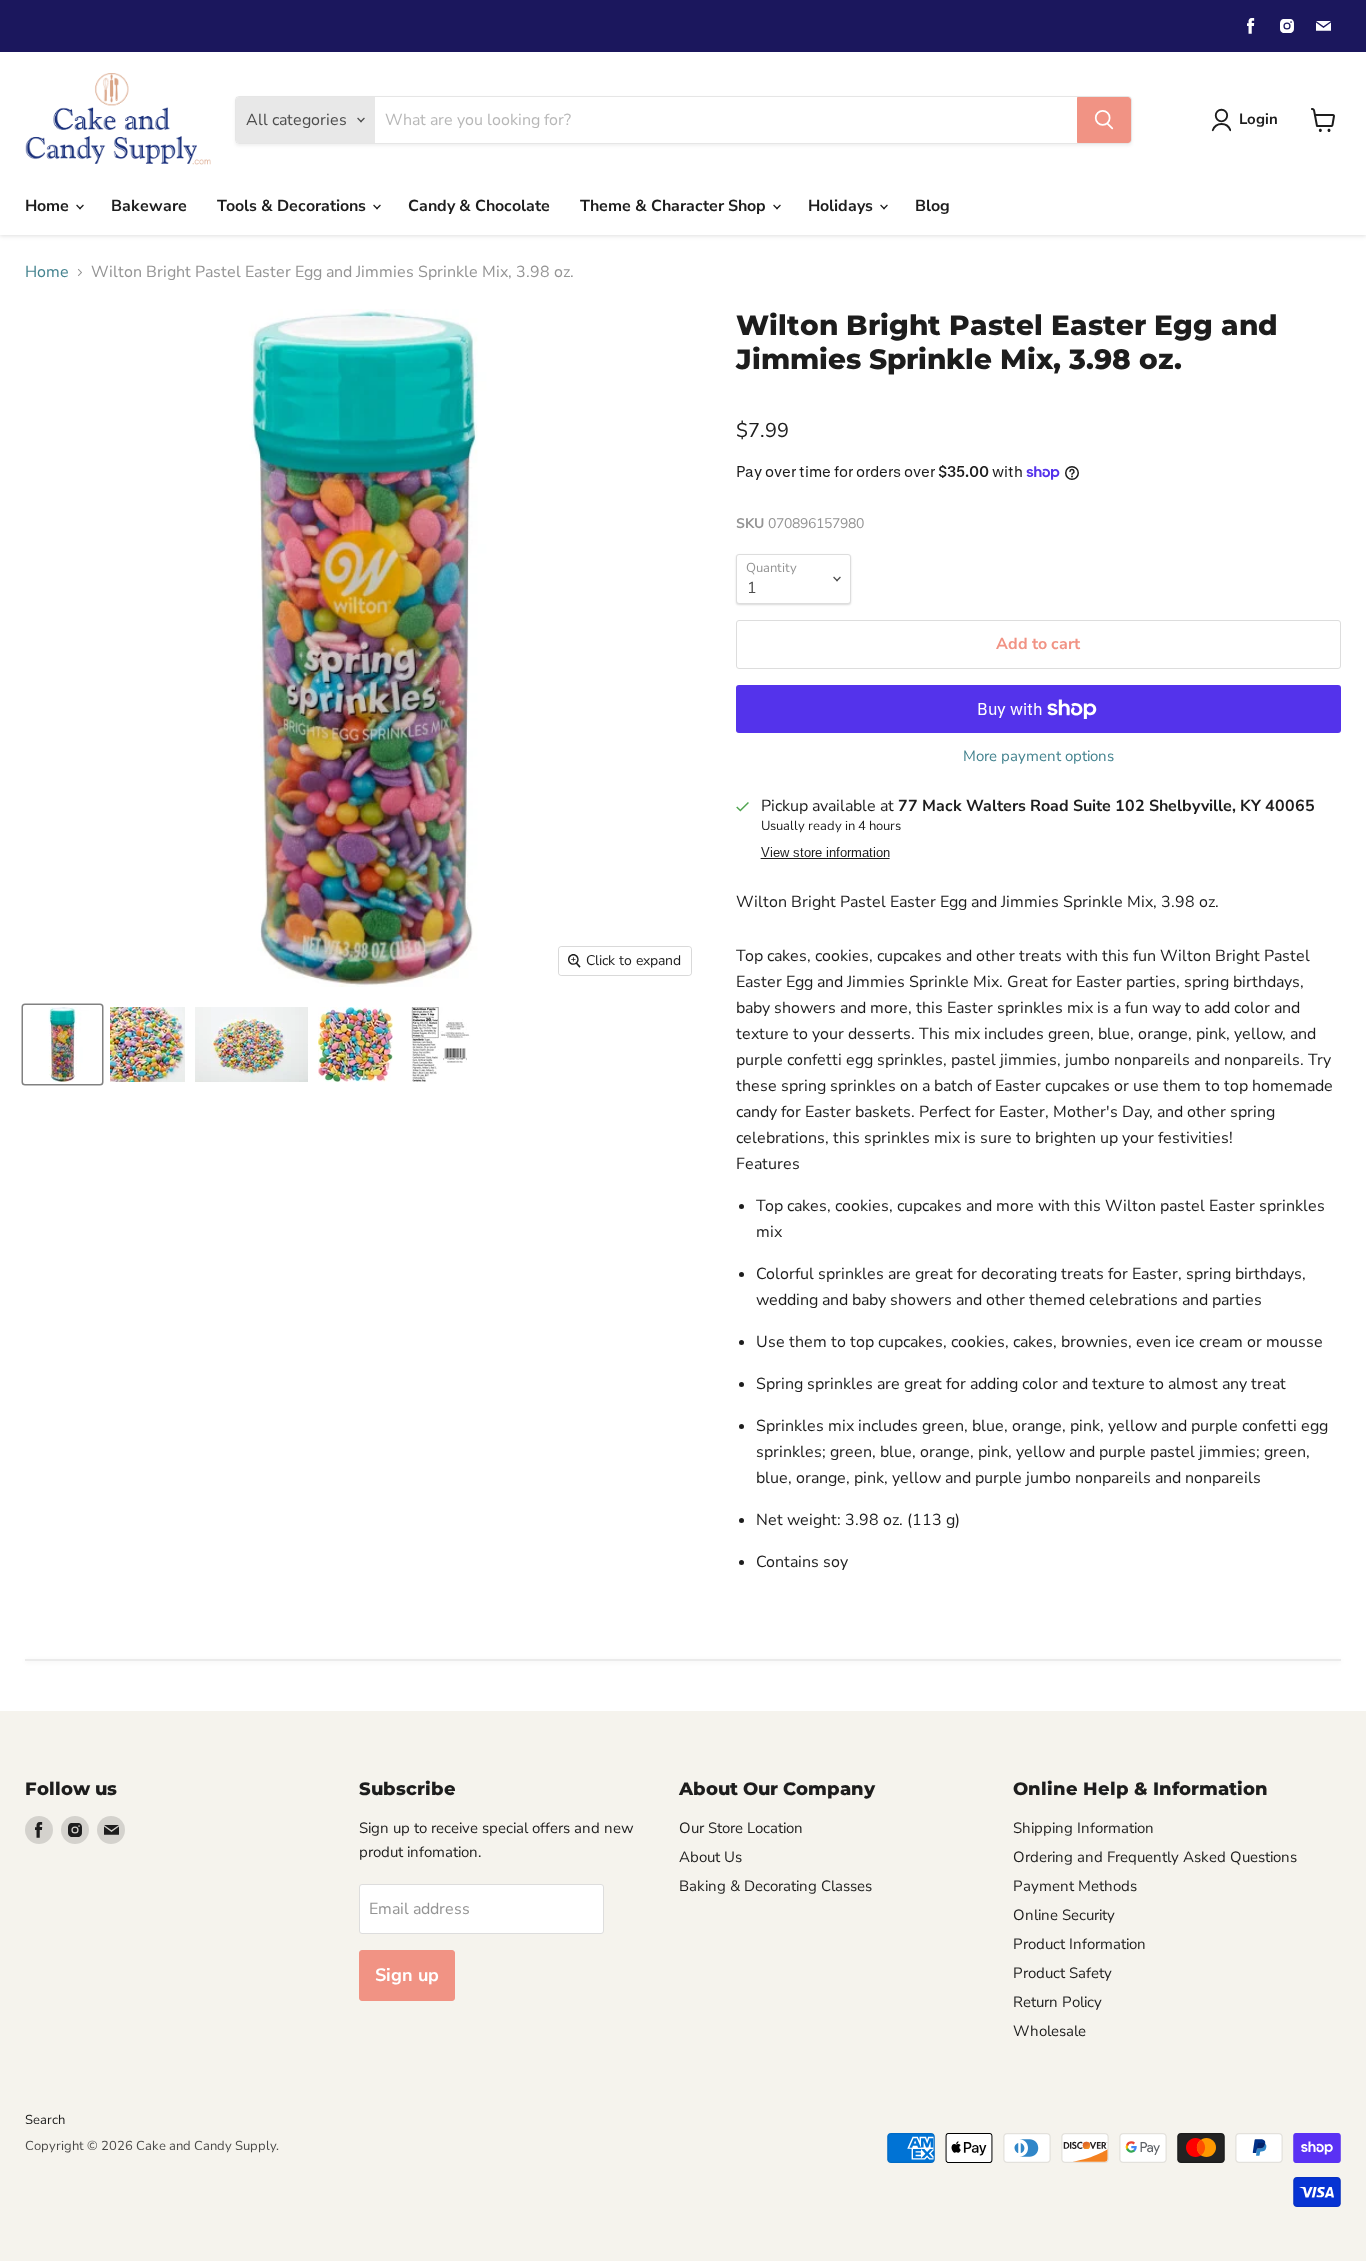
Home (49, 206)
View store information (825, 853)
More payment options (1038, 756)
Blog (932, 206)
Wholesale (1049, 2031)
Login (1258, 119)
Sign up (407, 1975)
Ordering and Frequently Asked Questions (1155, 1857)
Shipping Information (1083, 1828)
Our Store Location (741, 1828)
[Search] (1104, 120)
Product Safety (1062, 1973)
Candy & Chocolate (479, 206)
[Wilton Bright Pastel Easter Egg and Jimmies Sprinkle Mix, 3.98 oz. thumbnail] (62, 1044)
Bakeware (149, 206)
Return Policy (1057, 2002)
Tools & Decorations (293, 206)
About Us (710, 1857)
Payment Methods (1075, 1886)
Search (45, 2120)
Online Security (1064, 1915)
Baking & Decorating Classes (775, 1886)
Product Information (1079, 1944)
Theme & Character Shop (675, 206)
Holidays (842, 206)
